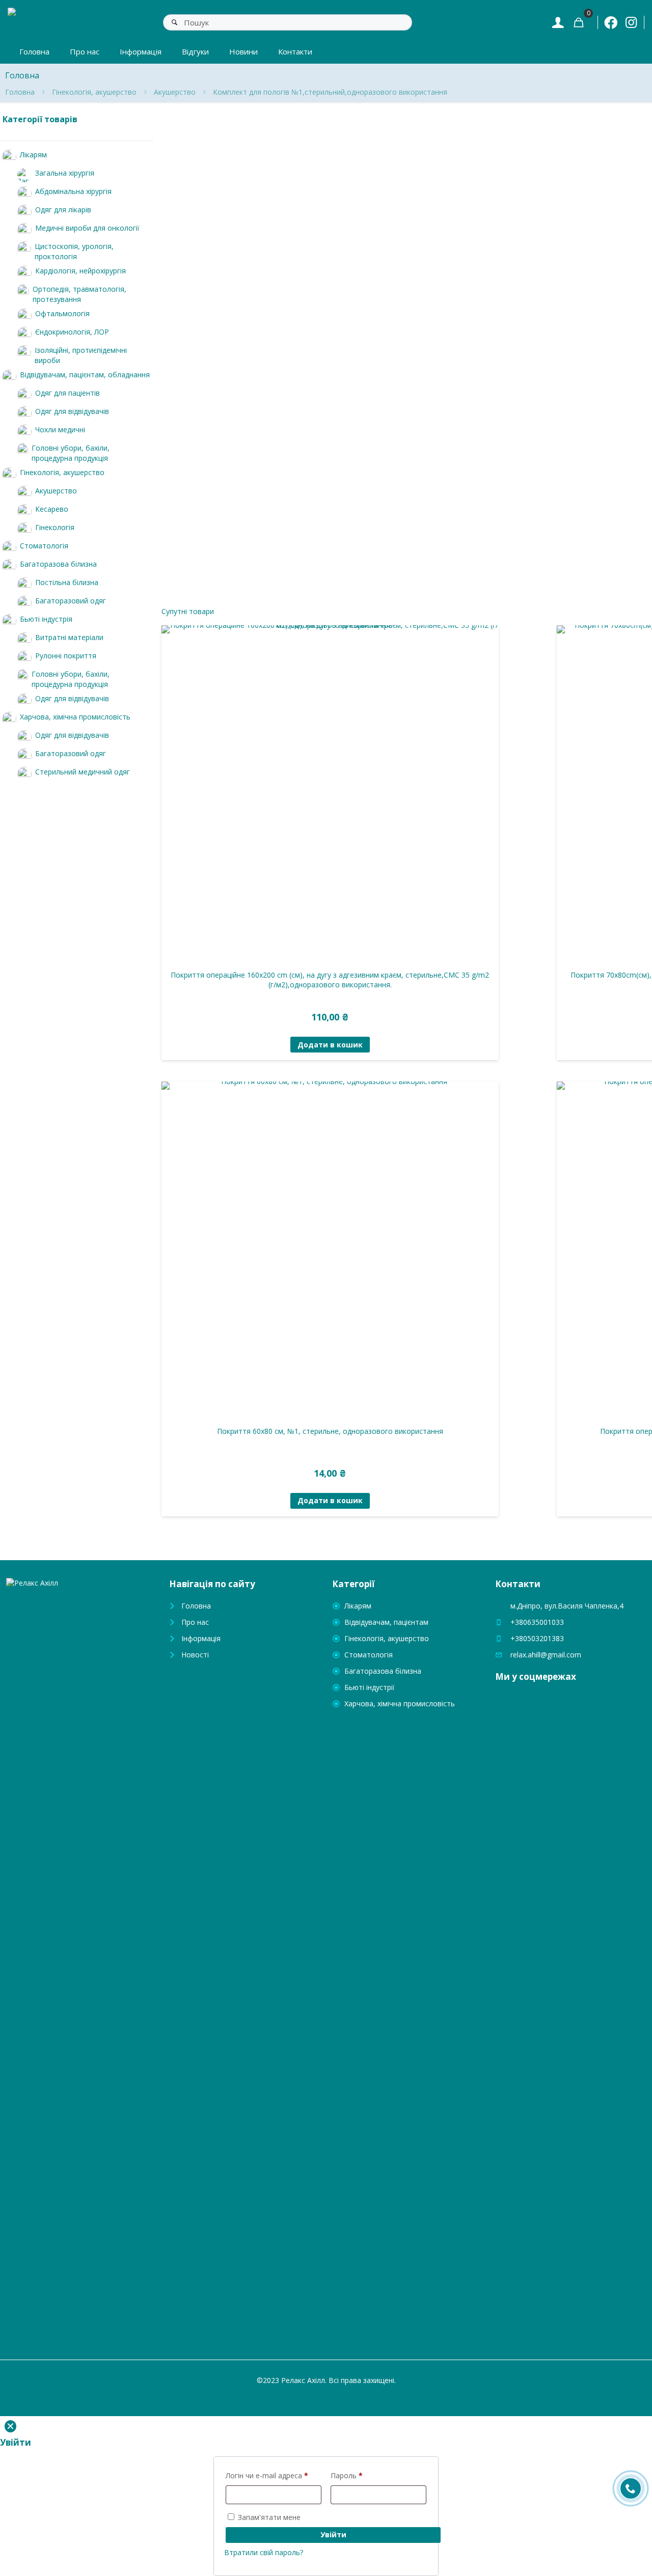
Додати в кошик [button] (330, 1045)
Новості (195, 1655)
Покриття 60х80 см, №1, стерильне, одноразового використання (330, 1431)
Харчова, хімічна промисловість (400, 1704)
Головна (20, 92)
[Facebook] (611, 22)
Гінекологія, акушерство (94, 92)
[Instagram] (631, 22)
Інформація (201, 1638)
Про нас (195, 1622)
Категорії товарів (40, 119)
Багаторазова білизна (383, 1671)
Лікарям (358, 1606)
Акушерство (175, 92)
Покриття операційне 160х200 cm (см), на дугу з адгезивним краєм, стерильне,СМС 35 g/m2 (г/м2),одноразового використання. (330, 980)
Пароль (347, 2475)
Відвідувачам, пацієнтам (386, 1622)
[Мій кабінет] (558, 22)
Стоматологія (369, 1655)
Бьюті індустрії (370, 1687)
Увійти (333, 2535)
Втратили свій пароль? (264, 2552)
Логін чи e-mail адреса (267, 2475)
